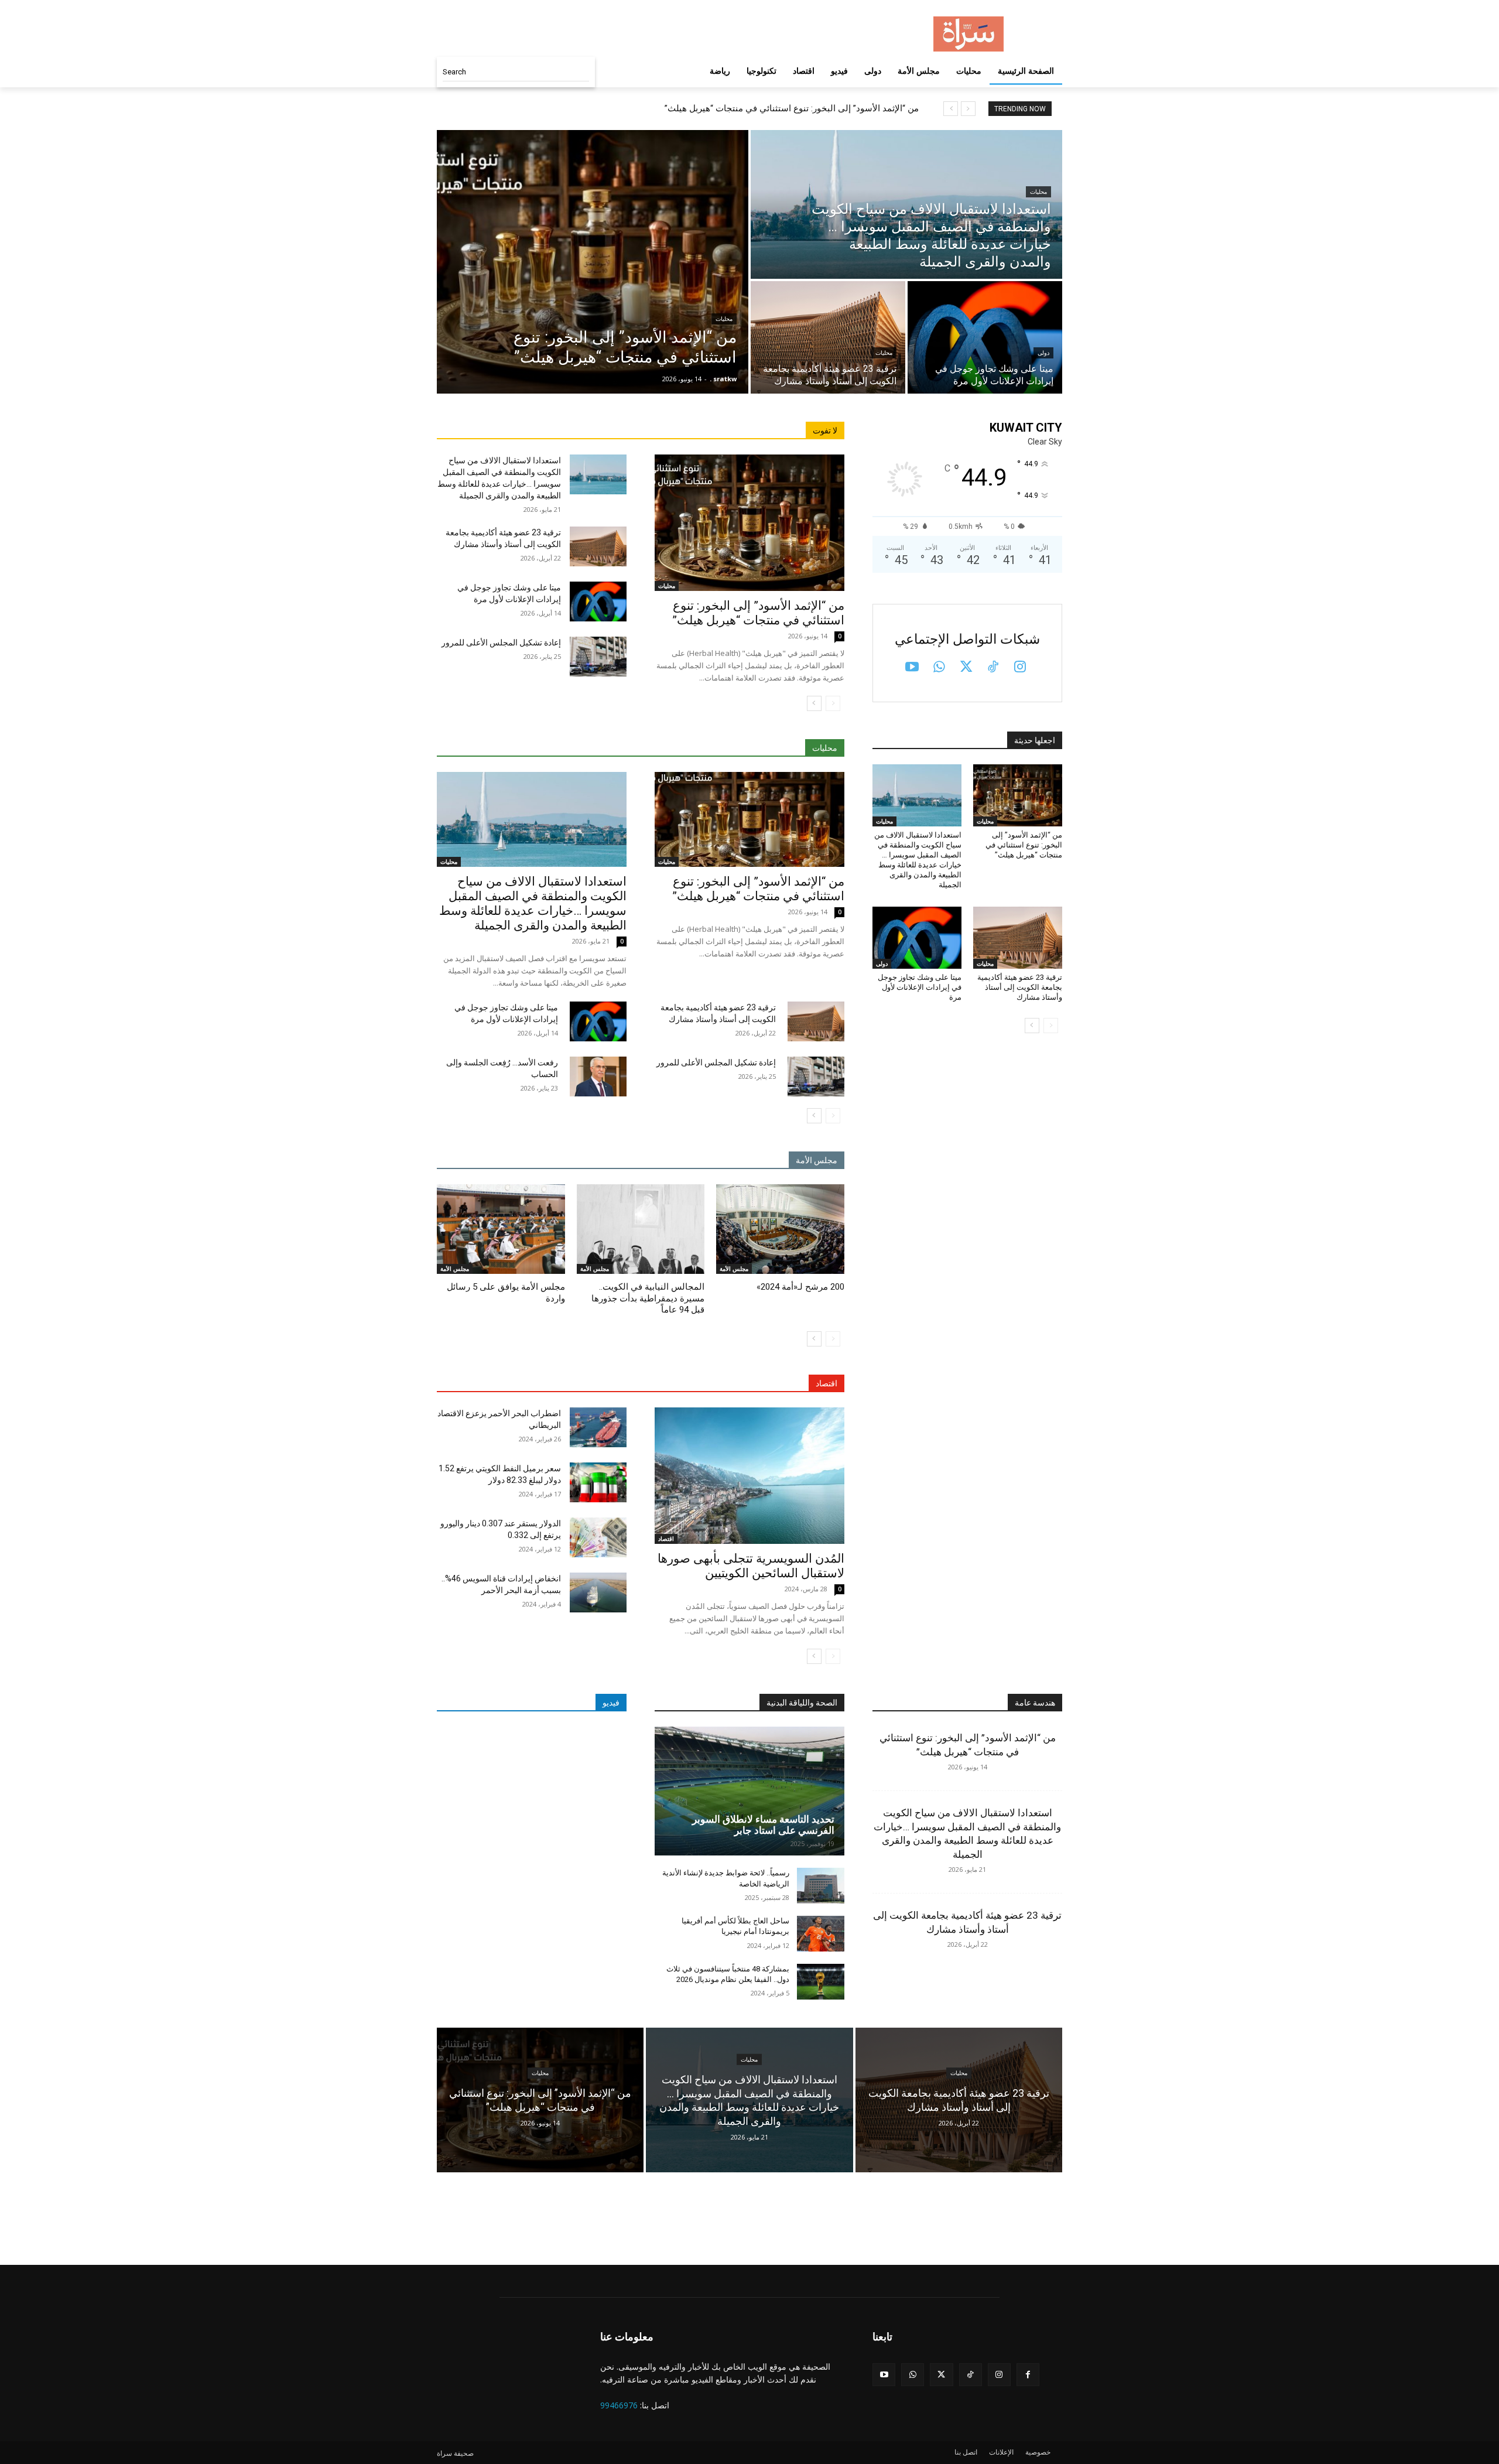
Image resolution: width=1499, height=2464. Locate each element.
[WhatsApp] (939, 668)
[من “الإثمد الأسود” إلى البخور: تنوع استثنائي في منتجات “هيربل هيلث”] (593, 262)
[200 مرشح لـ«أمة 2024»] (780, 1229)
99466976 (619, 2405)
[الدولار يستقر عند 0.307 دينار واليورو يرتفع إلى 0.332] (598, 1537)
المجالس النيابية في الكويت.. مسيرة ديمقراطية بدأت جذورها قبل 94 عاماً (648, 1298)
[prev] (968, 109)
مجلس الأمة (734, 1269)
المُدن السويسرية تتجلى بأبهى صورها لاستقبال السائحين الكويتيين (751, 1566)
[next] (951, 109)
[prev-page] (833, 703)
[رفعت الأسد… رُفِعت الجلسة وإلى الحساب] (598, 1076)
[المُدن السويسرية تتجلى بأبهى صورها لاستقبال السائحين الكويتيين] (749, 1476)
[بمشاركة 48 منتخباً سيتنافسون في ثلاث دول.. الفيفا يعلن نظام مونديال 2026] (821, 1982)
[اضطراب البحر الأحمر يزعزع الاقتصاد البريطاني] (598, 1427)
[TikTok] (993, 668)
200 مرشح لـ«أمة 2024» (800, 1287)
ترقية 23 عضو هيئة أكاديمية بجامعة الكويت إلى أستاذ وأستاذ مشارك (1020, 987)
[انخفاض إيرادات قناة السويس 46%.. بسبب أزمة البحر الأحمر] (598, 1592)
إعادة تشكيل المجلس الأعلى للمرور (501, 643)
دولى (1043, 353)
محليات (724, 319)
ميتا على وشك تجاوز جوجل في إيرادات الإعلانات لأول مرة (920, 987)
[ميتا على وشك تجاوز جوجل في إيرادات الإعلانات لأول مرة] (985, 337)
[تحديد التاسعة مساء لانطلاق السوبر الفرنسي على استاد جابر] (749, 1791)
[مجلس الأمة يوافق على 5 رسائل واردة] (501, 1229)
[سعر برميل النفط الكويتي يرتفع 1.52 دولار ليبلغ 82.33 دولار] (598, 1482)
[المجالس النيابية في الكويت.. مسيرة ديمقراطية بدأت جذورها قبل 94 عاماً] (641, 1229)
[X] (966, 668)
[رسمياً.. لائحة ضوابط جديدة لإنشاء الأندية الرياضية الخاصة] (821, 1886)
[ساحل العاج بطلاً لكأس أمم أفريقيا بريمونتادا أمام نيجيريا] (821, 1934)
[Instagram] (1020, 668)
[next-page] (814, 703)
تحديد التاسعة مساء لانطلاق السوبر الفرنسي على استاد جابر (763, 1825)
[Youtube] (912, 668)
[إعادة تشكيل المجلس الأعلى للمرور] (598, 657)
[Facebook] (1028, 2375)
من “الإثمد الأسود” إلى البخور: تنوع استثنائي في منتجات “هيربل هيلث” (792, 108)
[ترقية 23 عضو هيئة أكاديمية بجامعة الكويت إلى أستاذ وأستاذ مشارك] (828, 337)
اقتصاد (666, 1539)
